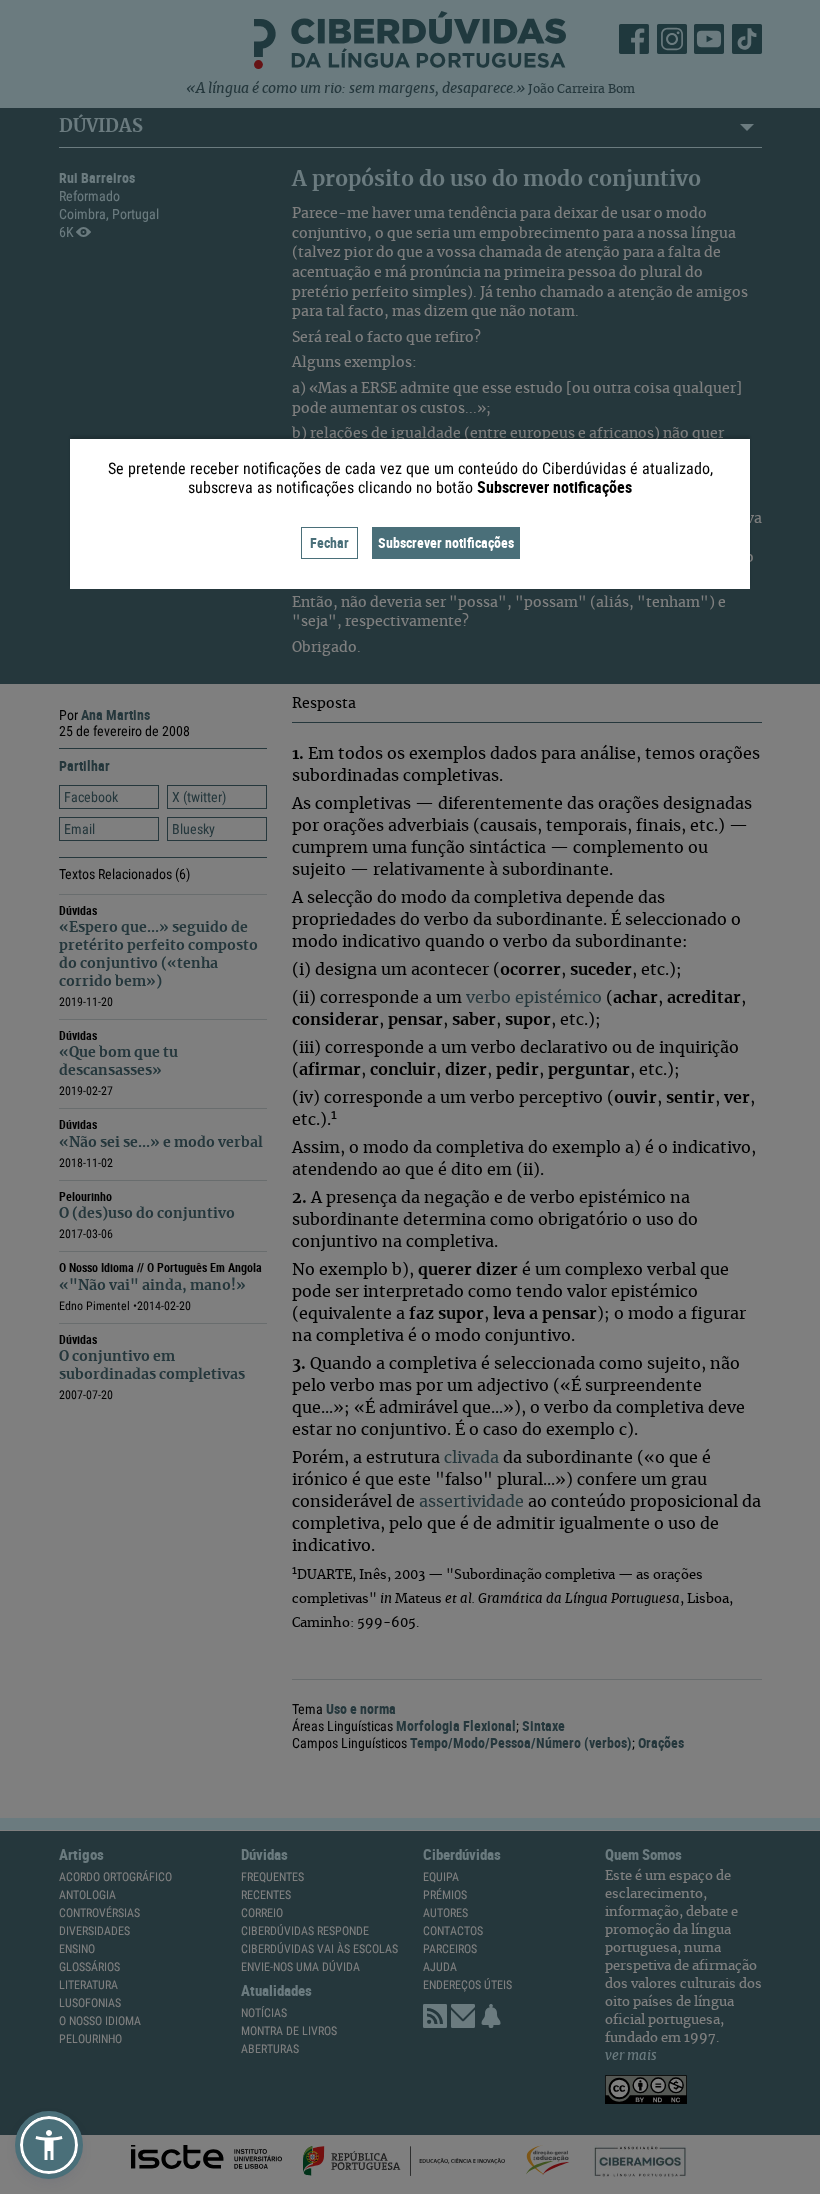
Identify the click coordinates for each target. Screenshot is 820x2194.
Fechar (329, 542)
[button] (49, 2145)
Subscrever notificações (446, 542)
